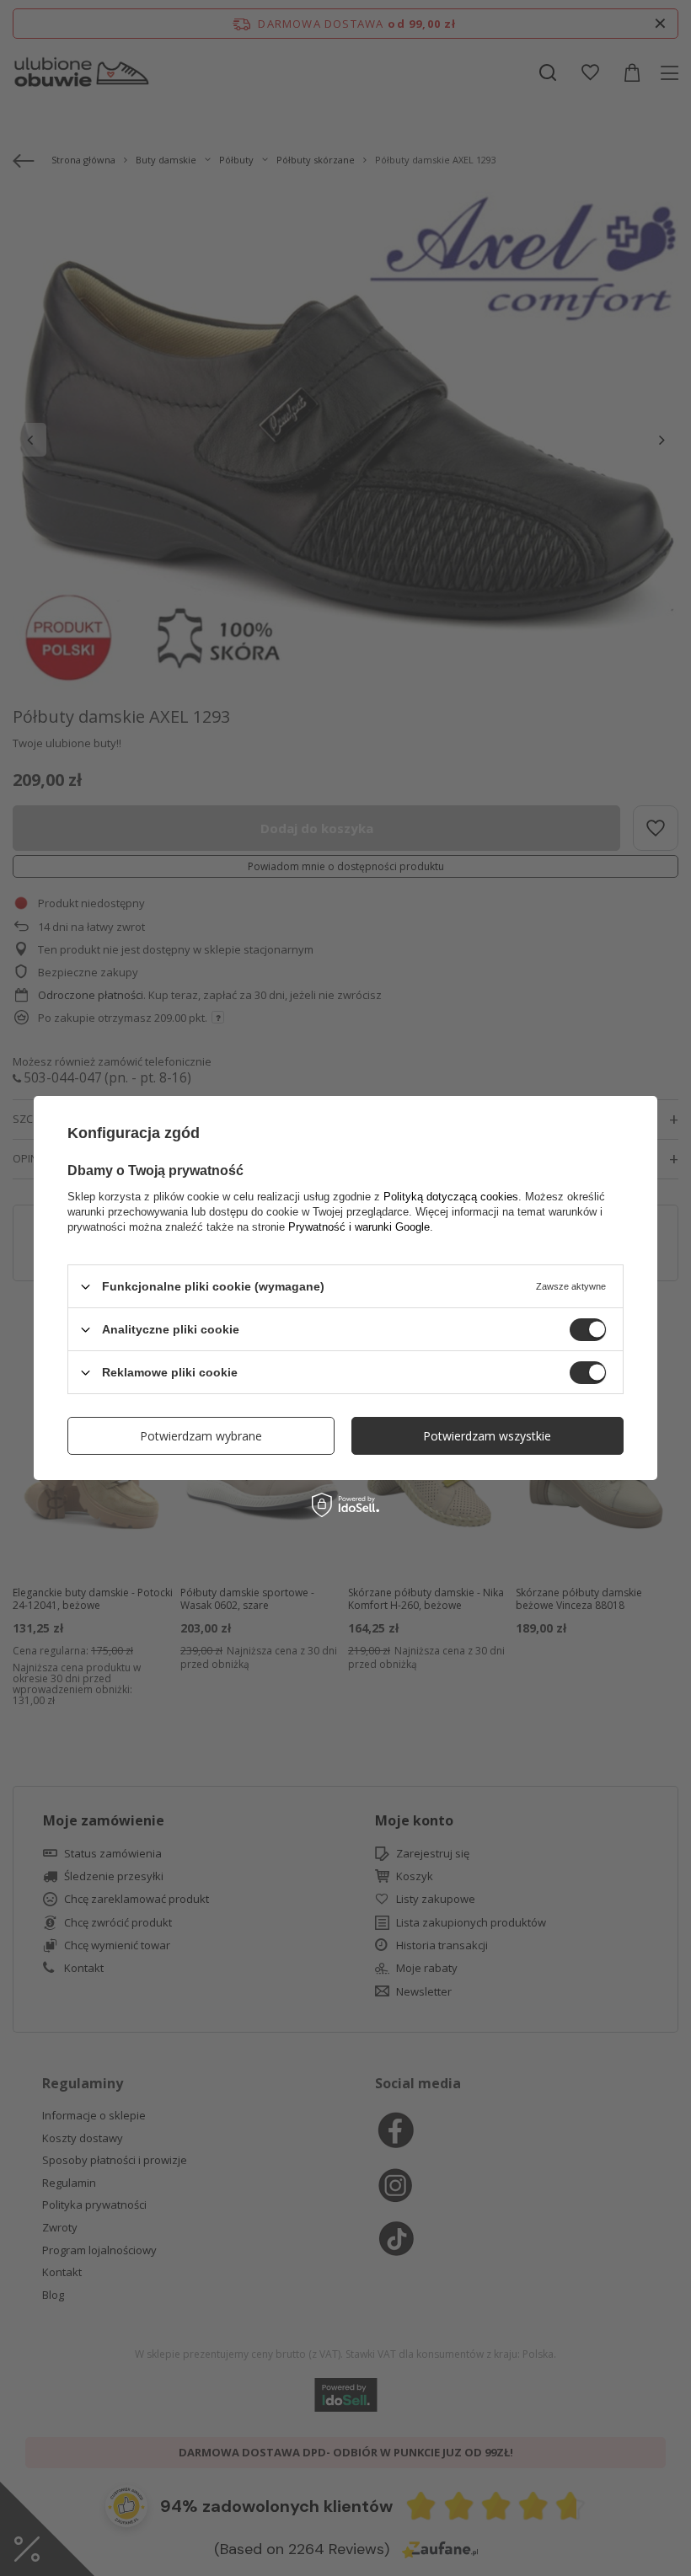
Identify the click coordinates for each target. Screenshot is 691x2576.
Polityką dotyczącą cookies (451, 1197)
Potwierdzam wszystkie (487, 1435)
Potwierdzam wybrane (201, 1435)
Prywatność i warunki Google (359, 1227)
